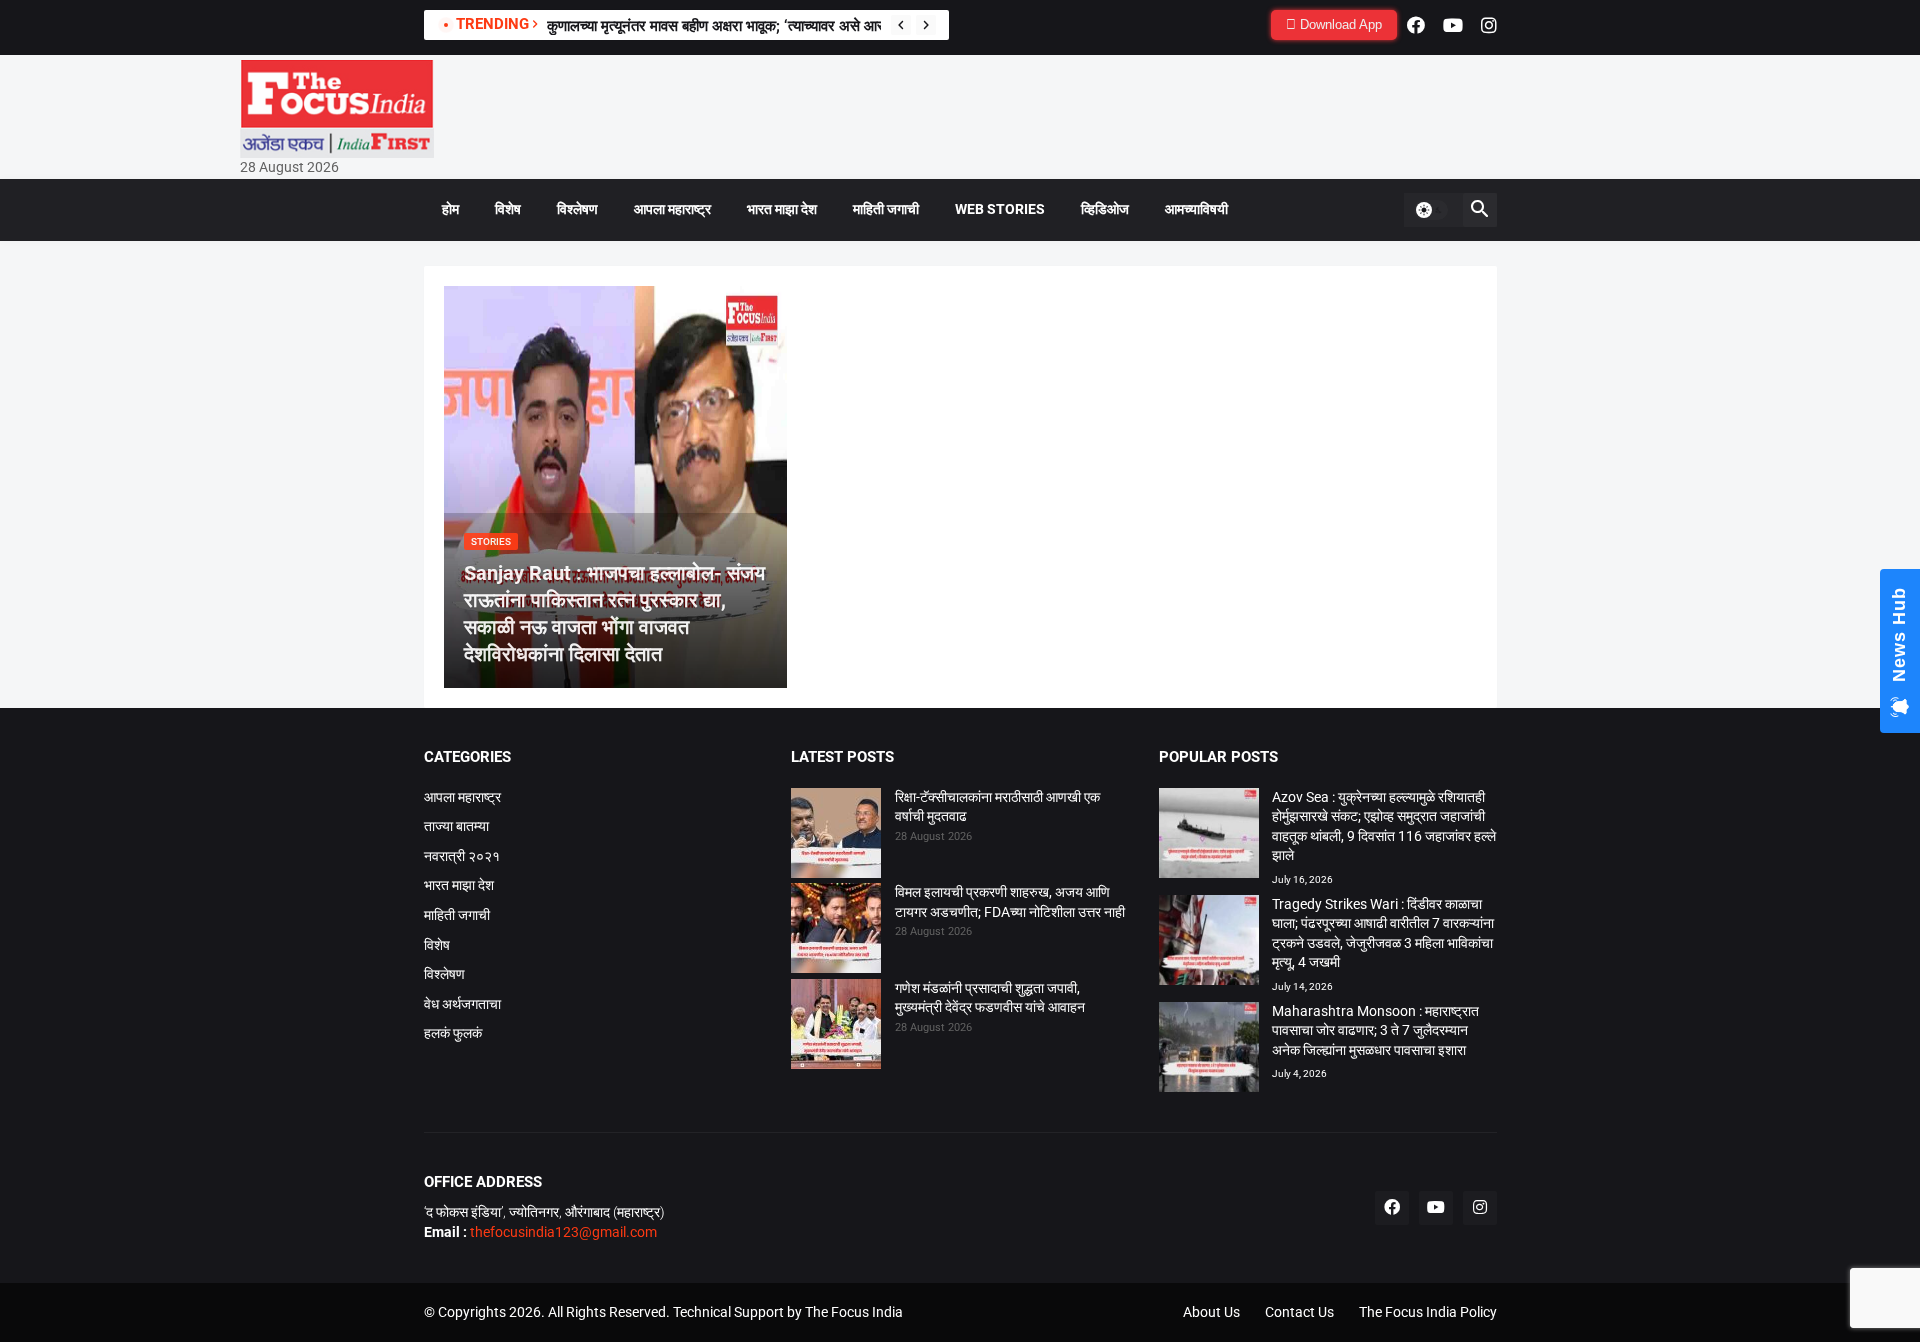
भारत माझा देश (782, 209)
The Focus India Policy (1428, 1312)
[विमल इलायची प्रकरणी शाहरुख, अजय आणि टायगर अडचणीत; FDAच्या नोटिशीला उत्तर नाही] (836, 931)
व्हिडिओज (1105, 209)
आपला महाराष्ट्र (672, 209)
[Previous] (901, 25)
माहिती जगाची (886, 209)
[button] (1431, 210)
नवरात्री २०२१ (462, 856)
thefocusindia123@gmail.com (562, 1232)
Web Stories (1000, 209)
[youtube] (1453, 25)
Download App (1339, 24)
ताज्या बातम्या (456, 826)
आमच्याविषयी (1196, 209)
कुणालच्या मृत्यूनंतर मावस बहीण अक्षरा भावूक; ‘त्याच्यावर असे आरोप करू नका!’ (750, 26)
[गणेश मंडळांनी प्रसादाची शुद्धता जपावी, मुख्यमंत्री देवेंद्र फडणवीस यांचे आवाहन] (836, 1027)
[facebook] (1416, 25)
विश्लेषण (577, 209)
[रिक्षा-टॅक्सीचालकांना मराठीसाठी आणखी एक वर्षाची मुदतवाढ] (836, 836)
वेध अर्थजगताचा (462, 1004)
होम (450, 209)
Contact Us (1299, 1312)
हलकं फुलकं (453, 1033)
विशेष (508, 209)
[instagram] (1489, 25)
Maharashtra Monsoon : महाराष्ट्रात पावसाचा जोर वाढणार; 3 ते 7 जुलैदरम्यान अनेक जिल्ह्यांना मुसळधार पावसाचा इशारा (1375, 1030)
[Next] (926, 25)
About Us (1211, 1312)
